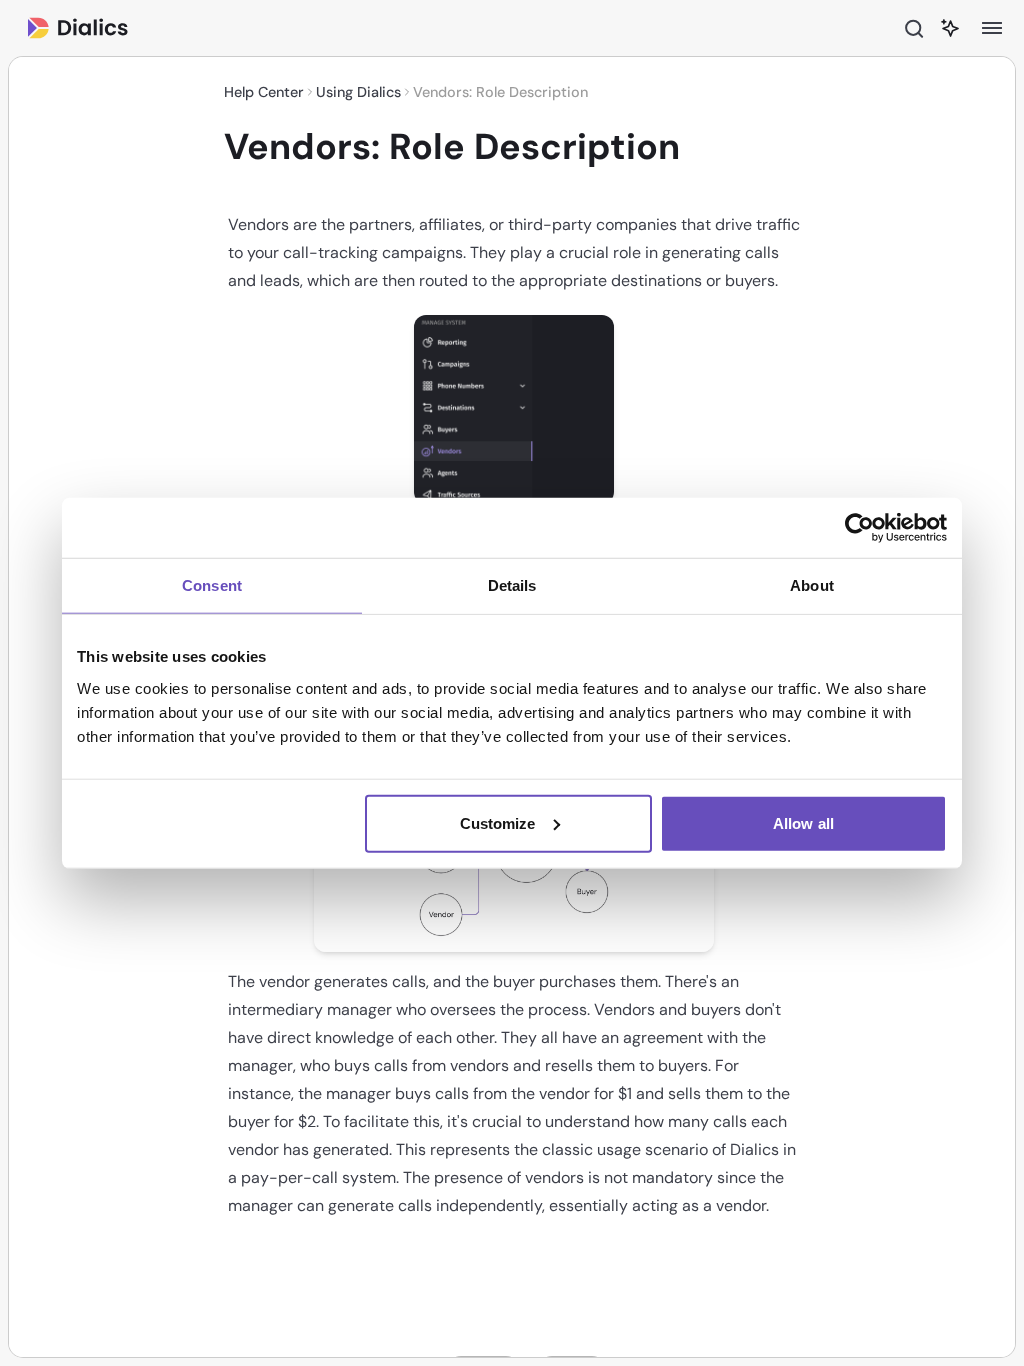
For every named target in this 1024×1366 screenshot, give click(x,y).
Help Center (264, 92)
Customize (498, 822)
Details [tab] (512, 585)
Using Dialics (358, 92)
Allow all (803, 822)
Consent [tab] (212, 585)
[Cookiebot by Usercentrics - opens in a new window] (859, 528)
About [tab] (812, 585)
